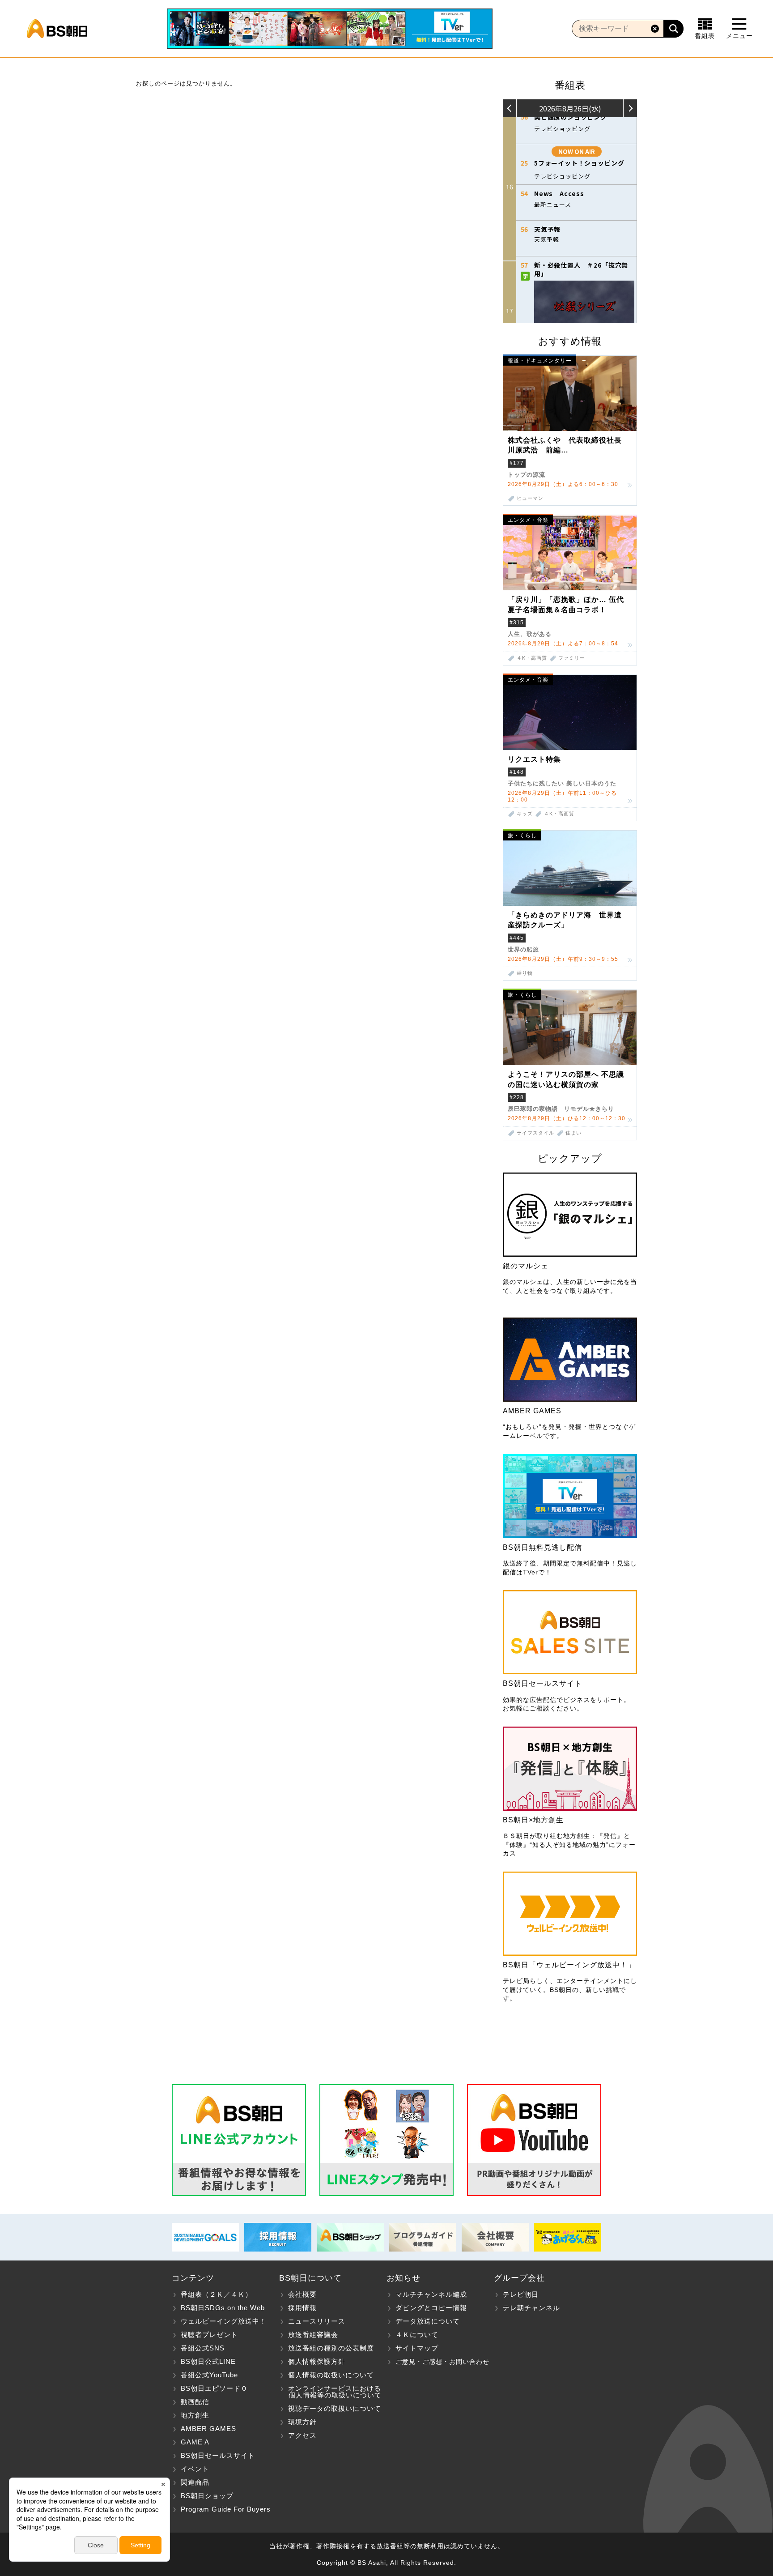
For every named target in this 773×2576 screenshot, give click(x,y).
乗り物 (525, 973)
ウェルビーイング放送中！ (224, 2321)
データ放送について (428, 2321)
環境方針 (302, 2422)
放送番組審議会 (313, 2335)
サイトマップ (417, 2348)
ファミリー (572, 658)
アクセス (302, 2435)
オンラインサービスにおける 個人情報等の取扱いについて (330, 2392)
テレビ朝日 (521, 2294)
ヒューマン (530, 498)
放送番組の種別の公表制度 (331, 2348)
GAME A (195, 2442)
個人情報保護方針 (317, 2361)
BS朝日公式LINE (208, 2361)
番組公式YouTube (209, 2375)
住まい (573, 1133)
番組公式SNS (203, 2348)
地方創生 (195, 2415)
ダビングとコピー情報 (431, 2308)
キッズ (525, 814)
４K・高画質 (532, 658)
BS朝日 (57, 29)
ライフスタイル (535, 1133)
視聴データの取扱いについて (335, 2408)
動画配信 (195, 2402)
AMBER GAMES (208, 2429)
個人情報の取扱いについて (331, 2375)
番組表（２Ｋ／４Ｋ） (217, 2294)
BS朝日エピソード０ (214, 2388)
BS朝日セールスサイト (218, 2455)
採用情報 (302, 2308)
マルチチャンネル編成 (431, 2294)
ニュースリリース (317, 2321)
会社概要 (302, 2294)
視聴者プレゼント (209, 2335)
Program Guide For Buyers (226, 2509)
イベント (195, 2469)
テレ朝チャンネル (531, 2308)
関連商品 (195, 2482)
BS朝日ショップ (207, 2496)
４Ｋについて (417, 2335)
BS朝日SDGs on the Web (223, 2308)
